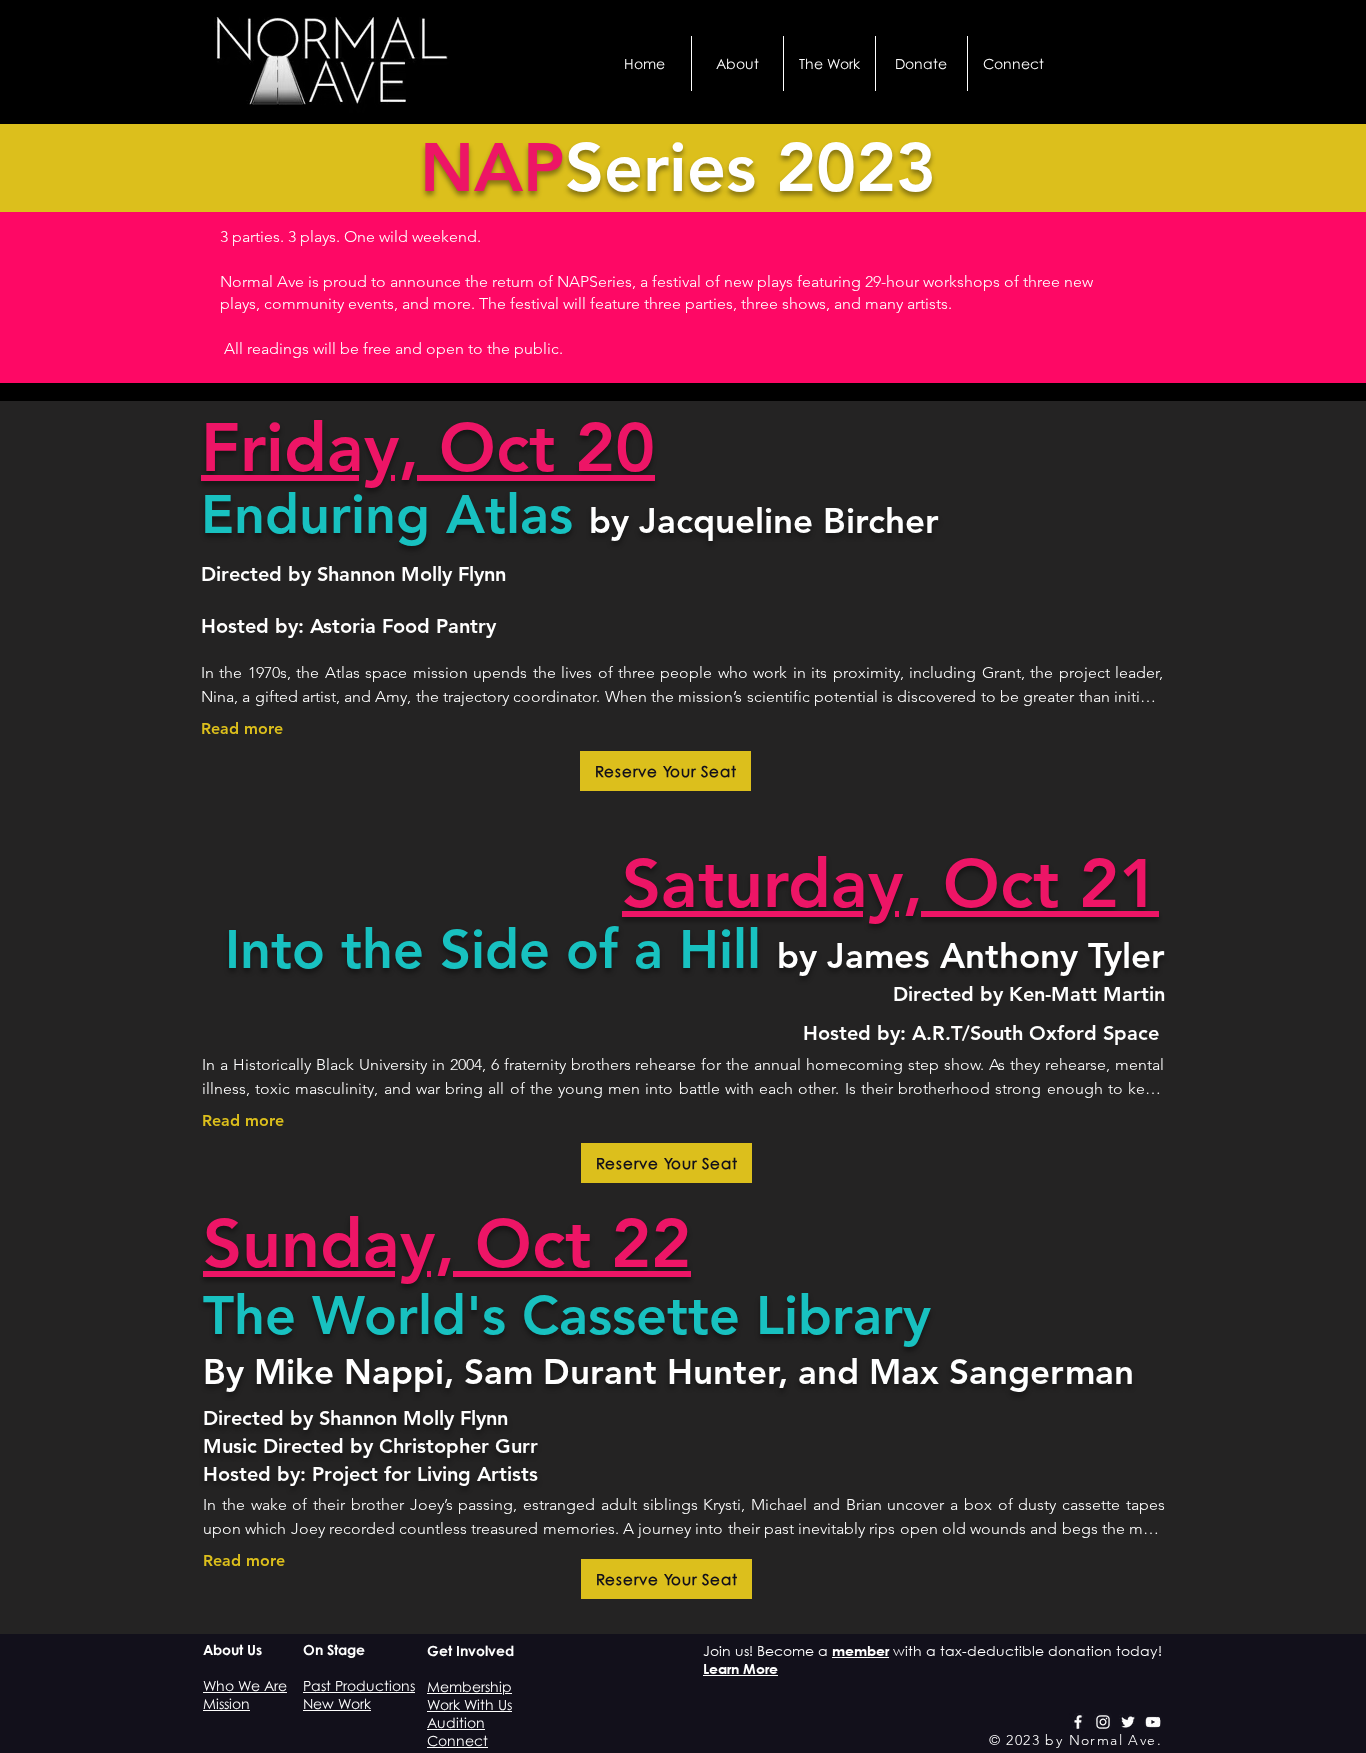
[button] (737, 63)
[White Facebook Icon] (1078, 1722)
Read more (242, 728)
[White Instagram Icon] (1103, 1722)
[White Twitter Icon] (1128, 1722)
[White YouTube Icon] (1153, 1722)
